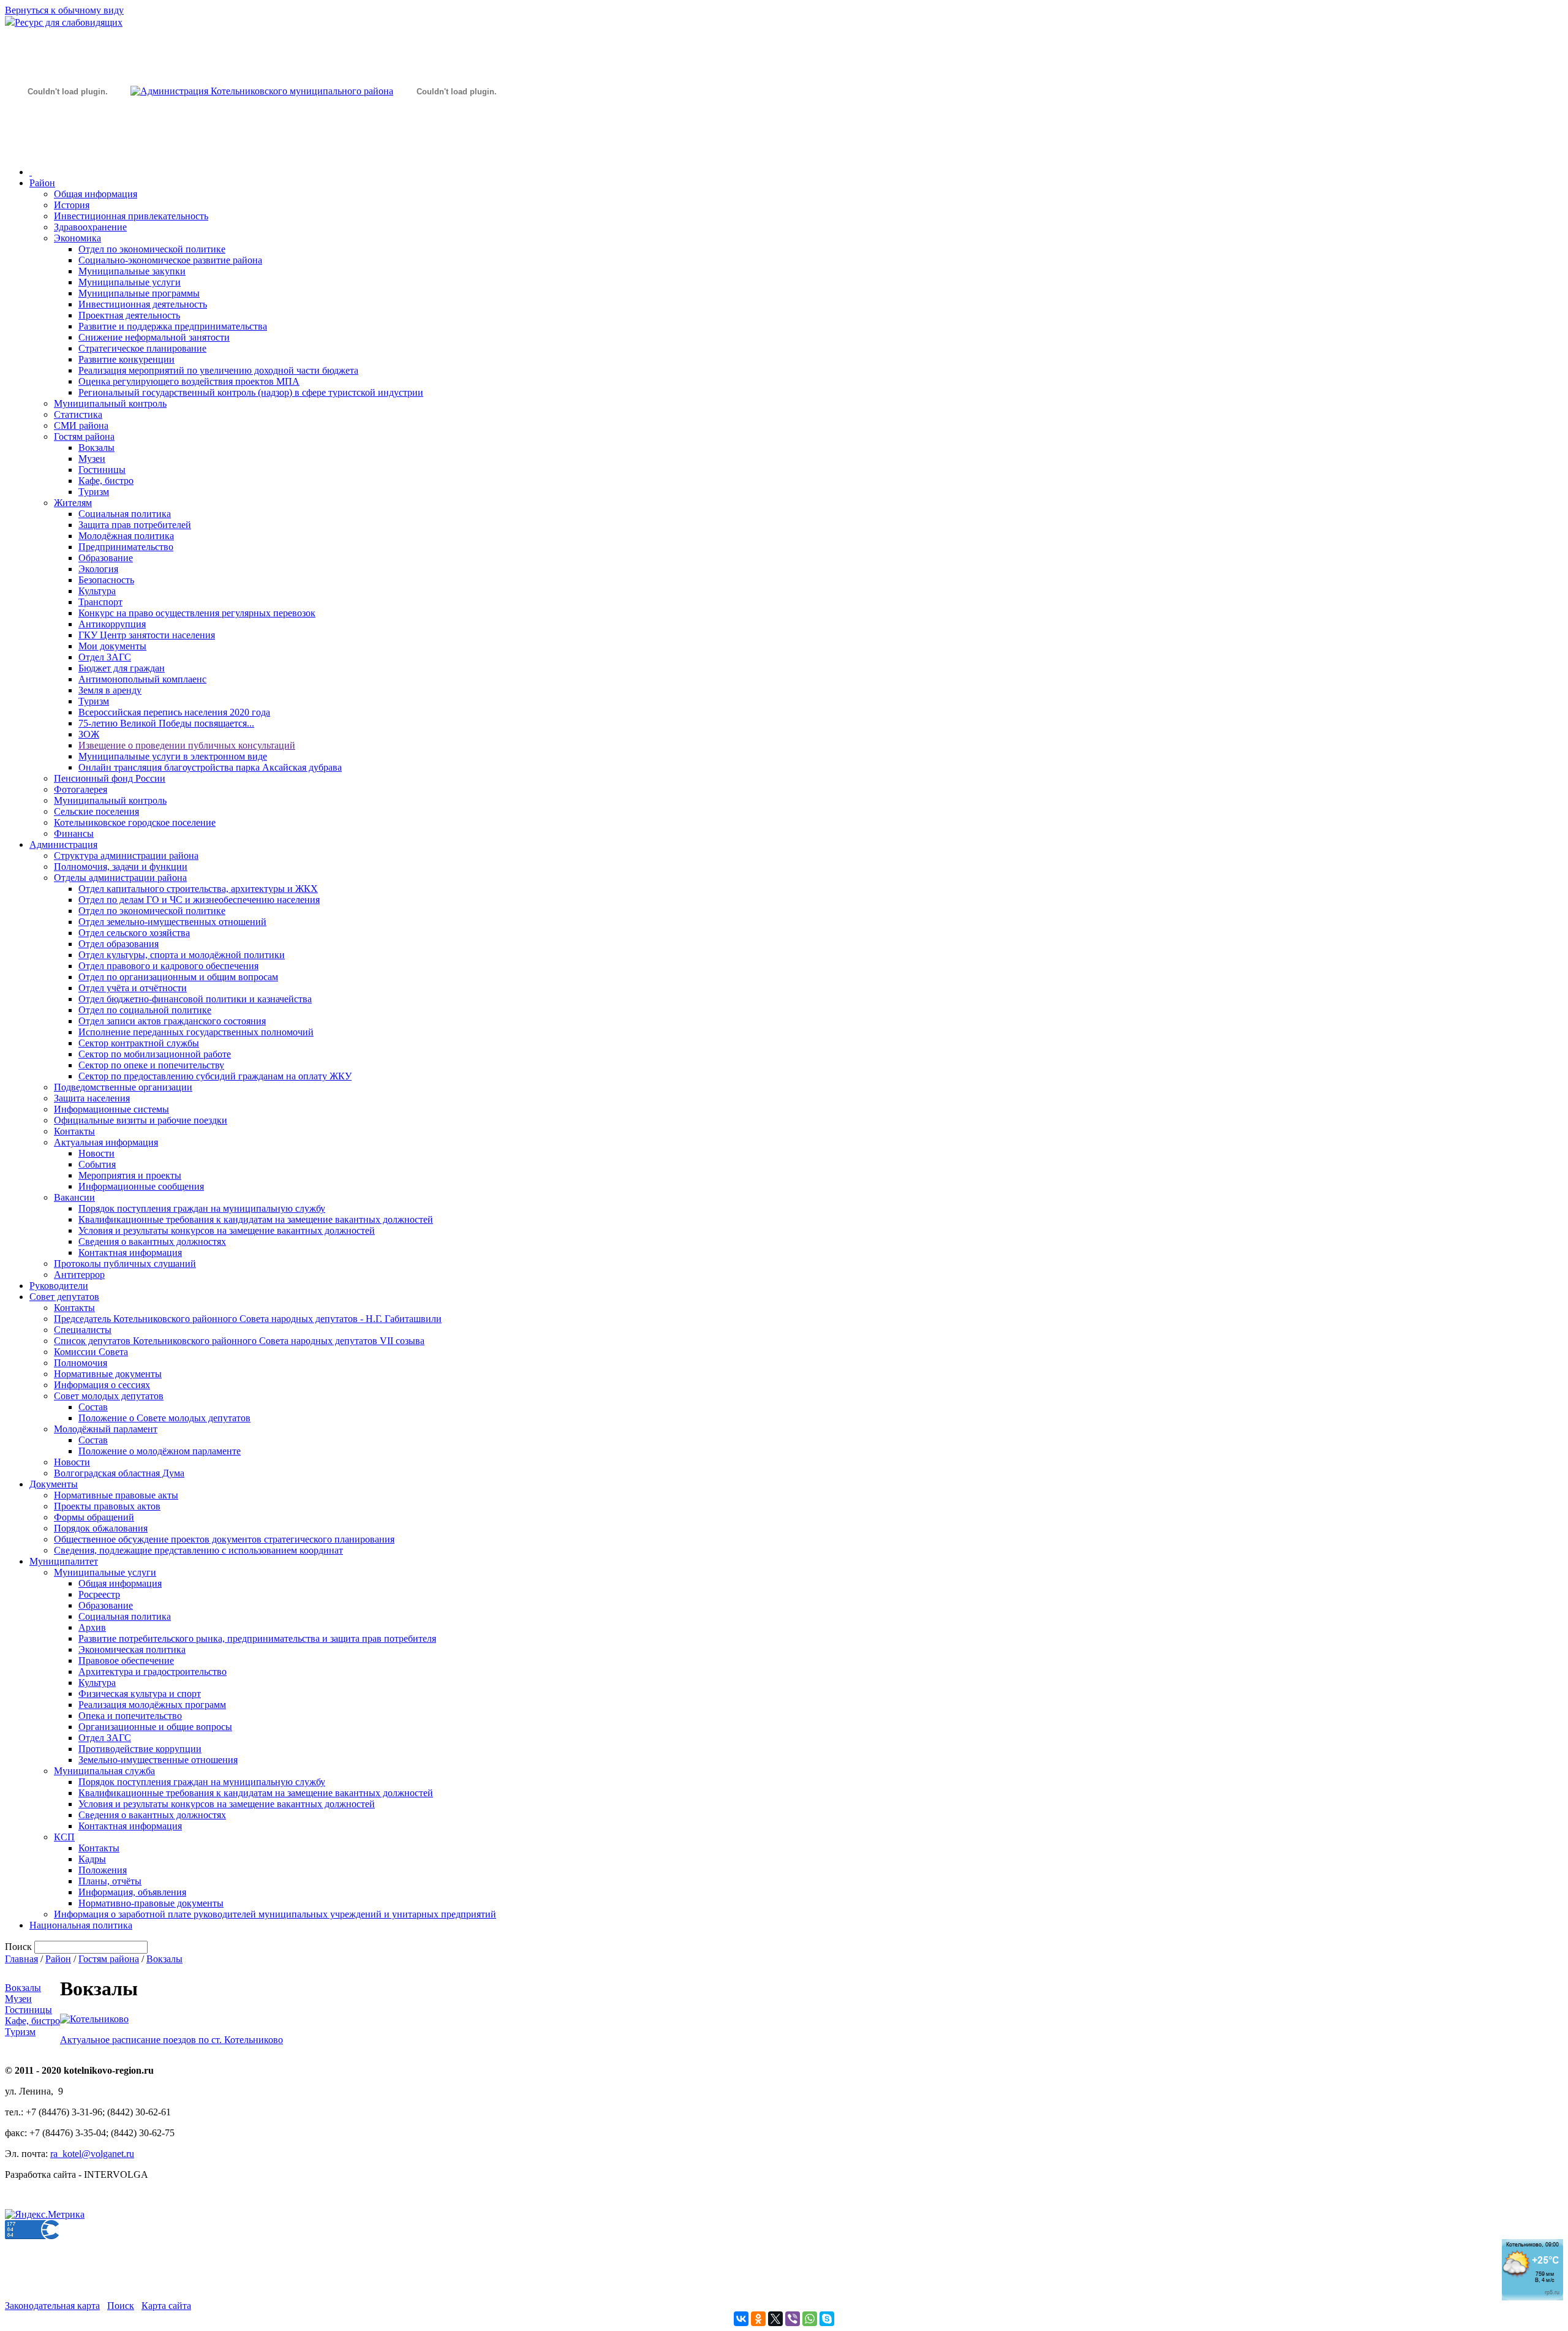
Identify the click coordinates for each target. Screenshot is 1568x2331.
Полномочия (81, 1363)
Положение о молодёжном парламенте (160, 1451)
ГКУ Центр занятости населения (147, 635)
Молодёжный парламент (106, 1429)
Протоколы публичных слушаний (125, 1264)
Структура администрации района (126, 856)
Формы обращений (94, 1517)
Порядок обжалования (101, 1528)
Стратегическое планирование (142, 348)
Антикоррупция (112, 624)
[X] (775, 2319)
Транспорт (100, 602)
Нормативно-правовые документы (151, 1903)
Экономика (77, 238)
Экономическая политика (132, 1649)
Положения (103, 1870)
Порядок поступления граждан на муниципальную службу (202, 1208)
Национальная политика (81, 1925)
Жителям (73, 503)
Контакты (74, 1131)
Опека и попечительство (130, 1716)
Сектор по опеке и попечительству (151, 1065)
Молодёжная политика (126, 536)
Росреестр (99, 1594)
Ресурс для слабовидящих (69, 22)
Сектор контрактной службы (139, 1043)
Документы (54, 1484)
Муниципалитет (64, 1561)
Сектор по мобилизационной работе (155, 1054)
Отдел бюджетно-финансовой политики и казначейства (195, 999)
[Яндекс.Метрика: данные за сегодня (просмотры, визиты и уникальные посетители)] (45, 2215)
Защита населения (92, 1098)
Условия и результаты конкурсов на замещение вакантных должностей (227, 1230)
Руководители (59, 1286)
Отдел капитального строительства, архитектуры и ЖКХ (198, 889)
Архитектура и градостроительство (153, 1672)
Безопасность (106, 580)
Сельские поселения (96, 811)
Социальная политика (125, 514)
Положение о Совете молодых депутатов (164, 1418)
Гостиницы (102, 470)
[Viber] (793, 2319)
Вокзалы (96, 448)
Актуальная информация (106, 1142)
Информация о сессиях (102, 1385)
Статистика (78, 414)
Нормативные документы (108, 1374)
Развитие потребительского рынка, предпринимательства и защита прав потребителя (257, 1638)
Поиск (121, 2306)
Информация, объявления (132, 1892)
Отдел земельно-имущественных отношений (172, 922)
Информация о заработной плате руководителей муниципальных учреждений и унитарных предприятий (275, 1914)
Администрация (63, 844)
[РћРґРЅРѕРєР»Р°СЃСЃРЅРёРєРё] (758, 2319)
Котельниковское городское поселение (135, 822)
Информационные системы (111, 1109)
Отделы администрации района (120, 878)
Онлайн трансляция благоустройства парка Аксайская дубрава (210, 767)
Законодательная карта (52, 2306)
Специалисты (83, 1330)
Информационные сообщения (141, 1186)
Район (42, 183)
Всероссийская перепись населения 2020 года (174, 712)
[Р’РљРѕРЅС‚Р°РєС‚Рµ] (741, 2319)
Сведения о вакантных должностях (152, 1241)
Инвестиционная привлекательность (131, 216)
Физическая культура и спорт (140, 1694)
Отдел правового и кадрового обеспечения (168, 966)
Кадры (92, 1859)
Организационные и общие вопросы (155, 1727)
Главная (21, 1959)
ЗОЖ (89, 734)
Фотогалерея (81, 789)
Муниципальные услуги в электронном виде (173, 756)
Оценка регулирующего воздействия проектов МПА (189, 381)
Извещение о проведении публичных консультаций (187, 745)
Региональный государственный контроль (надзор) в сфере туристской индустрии (251, 392)
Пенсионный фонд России (110, 778)
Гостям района (84, 436)
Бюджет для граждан (122, 668)
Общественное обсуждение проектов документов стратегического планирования (224, 1539)
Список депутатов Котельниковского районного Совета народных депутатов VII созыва (239, 1341)
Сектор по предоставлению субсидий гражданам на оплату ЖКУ (215, 1076)
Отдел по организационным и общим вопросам (178, 977)
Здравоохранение (90, 227)
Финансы (74, 833)
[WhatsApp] (810, 2319)
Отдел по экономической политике (152, 249)
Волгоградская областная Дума (119, 1473)
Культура (97, 591)
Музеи (92, 459)
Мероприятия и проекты (130, 1175)
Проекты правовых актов (107, 1506)
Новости (96, 1153)
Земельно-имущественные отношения (158, 1760)
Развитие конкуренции (126, 359)
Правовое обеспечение (126, 1660)
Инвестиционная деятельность (143, 304)
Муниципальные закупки (132, 271)
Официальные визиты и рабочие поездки (141, 1120)
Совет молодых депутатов (109, 1396)
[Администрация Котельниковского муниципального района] (67, 149)
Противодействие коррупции (140, 1749)
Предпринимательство (126, 547)
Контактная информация (130, 1252)
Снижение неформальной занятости (154, 337)
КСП (64, 1837)
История (72, 205)
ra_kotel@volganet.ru (92, 2154)
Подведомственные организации (123, 1087)
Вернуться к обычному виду (64, 10)
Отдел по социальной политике (145, 1010)
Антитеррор (79, 1275)
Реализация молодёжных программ (152, 1705)
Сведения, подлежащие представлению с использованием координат (198, 1550)
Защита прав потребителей (135, 525)
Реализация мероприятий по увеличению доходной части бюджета (218, 370)
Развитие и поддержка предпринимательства (173, 326)
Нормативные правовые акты (116, 1495)
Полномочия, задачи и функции (121, 867)
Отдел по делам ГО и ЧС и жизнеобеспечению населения (199, 900)
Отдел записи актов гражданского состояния (172, 1021)
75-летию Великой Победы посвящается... (166, 723)
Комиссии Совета (91, 1352)
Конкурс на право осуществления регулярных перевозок (197, 613)
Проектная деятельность (129, 315)
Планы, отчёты (110, 1881)
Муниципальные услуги (130, 282)
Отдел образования (119, 944)
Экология (98, 569)
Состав (93, 1407)
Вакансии (74, 1197)
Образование (106, 558)
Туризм (94, 492)
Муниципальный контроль (110, 403)
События (97, 1164)
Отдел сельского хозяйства (134, 933)
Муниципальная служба (104, 1771)
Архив (92, 1627)
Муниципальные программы (139, 293)
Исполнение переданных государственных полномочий (196, 1032)
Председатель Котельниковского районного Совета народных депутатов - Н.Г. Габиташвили (248, 1319)
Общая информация (96, 194)
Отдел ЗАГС (105, 657)
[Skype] (827, 2319)
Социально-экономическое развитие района (170, 260)
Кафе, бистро (106, 481)
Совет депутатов (64, 1297)
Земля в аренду (110, 690)
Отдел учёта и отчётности (133, 988)
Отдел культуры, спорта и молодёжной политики (182, 955)
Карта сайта (166, 2306)
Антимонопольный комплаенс (142, 679)
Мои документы (112, 646)
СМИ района (81, 425)
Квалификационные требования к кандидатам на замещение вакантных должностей (256, 1219)
